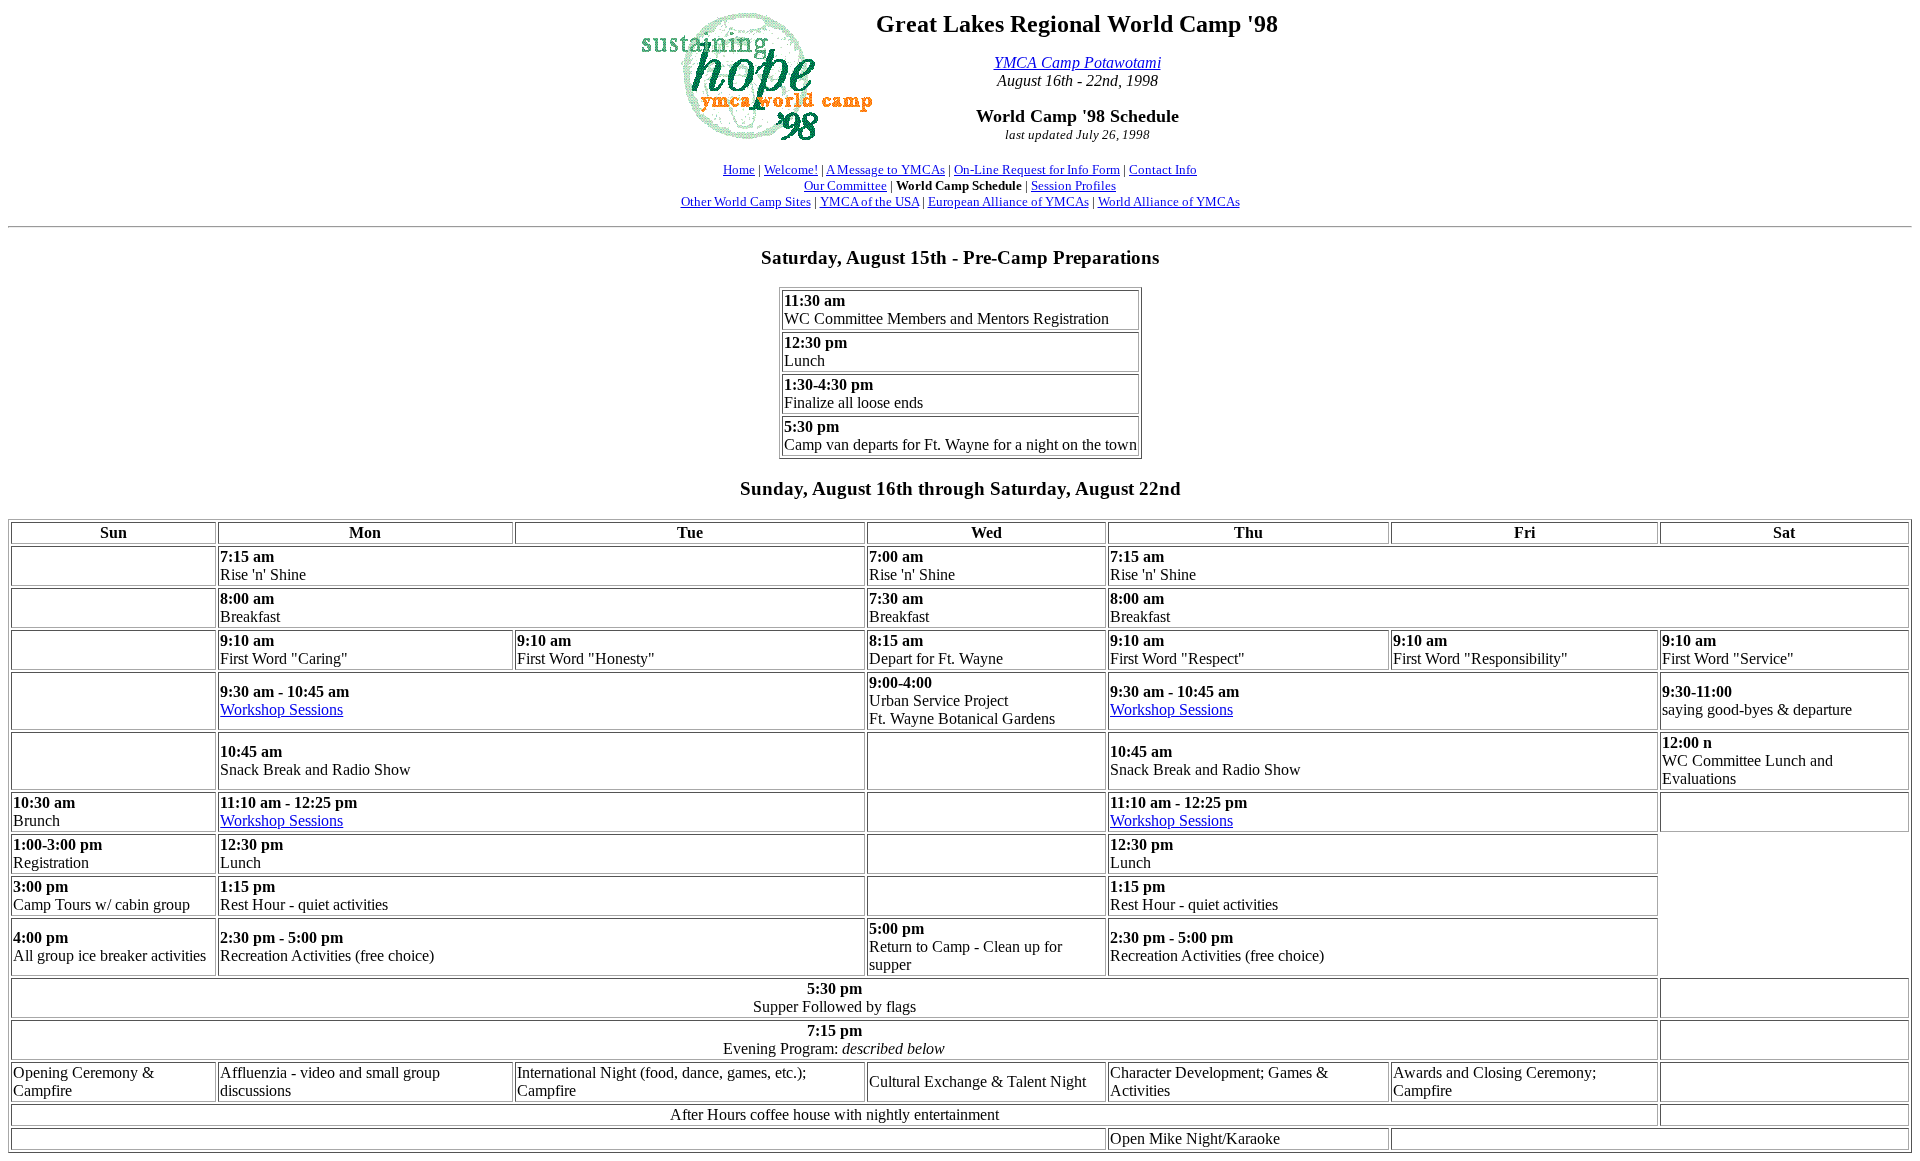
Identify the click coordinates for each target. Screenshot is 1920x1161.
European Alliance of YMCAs (1008, 201)
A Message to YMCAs (885, 169)
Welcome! (791, 169)
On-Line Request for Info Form (1037, 169)
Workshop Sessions (281, 709)
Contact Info (1163, 169)
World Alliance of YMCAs (1169, 201)
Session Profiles (1073, 185)
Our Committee (845, 185)
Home (739, 169)
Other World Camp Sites (746, 201)
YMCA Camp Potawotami (1077, 62)
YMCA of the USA (869, 201)
